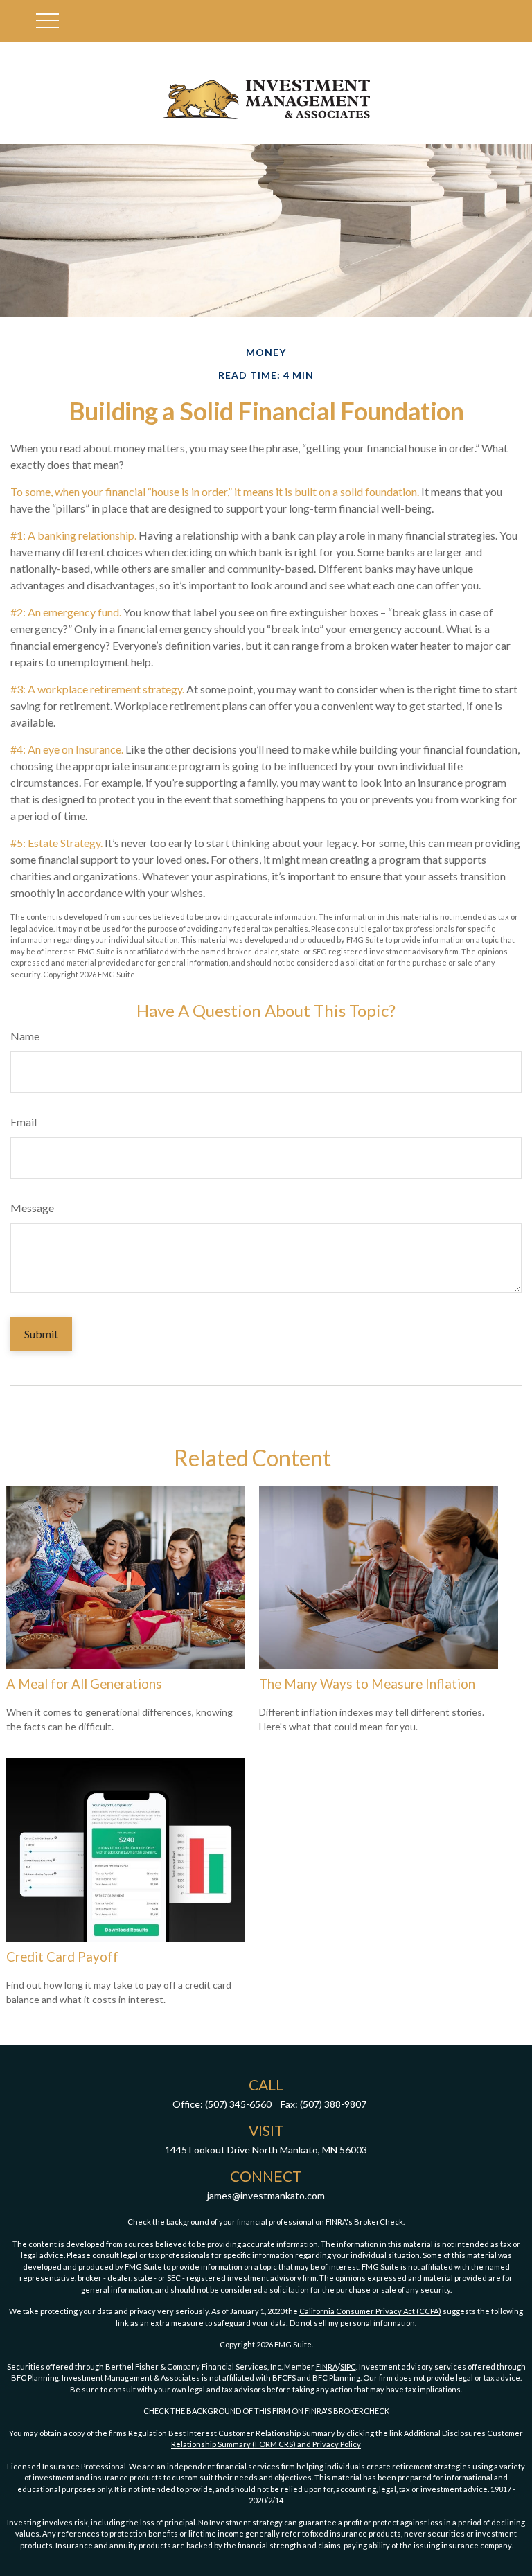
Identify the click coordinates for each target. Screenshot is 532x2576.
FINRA (327, 2366)
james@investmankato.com (266, 2195)
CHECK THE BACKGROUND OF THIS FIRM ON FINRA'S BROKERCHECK (266, 2411)
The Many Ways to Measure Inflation (367, 1684)
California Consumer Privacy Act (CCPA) (370, 2311)
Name (25, 1036)
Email (24, 1122)
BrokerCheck (379, 2222)
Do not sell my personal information (352, 2323)
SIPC (348, 2366)
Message (32, 1208)
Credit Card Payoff (62, 1957)
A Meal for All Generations (84, 1684)
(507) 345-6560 (238, 2104)
